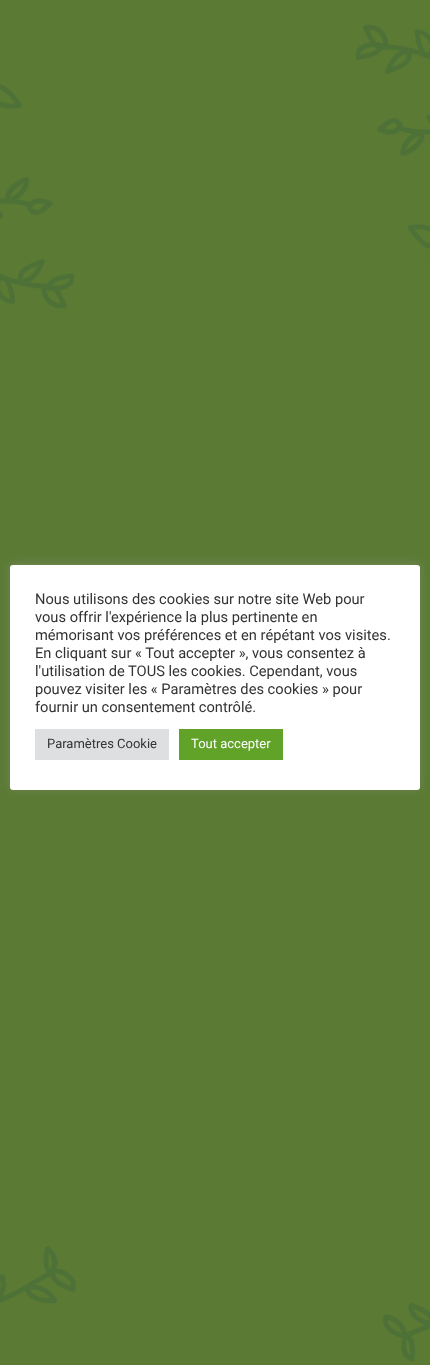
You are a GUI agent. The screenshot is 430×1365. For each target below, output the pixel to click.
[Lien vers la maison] (32, 27)
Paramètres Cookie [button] (102, 744)
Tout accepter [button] (231, 744)
